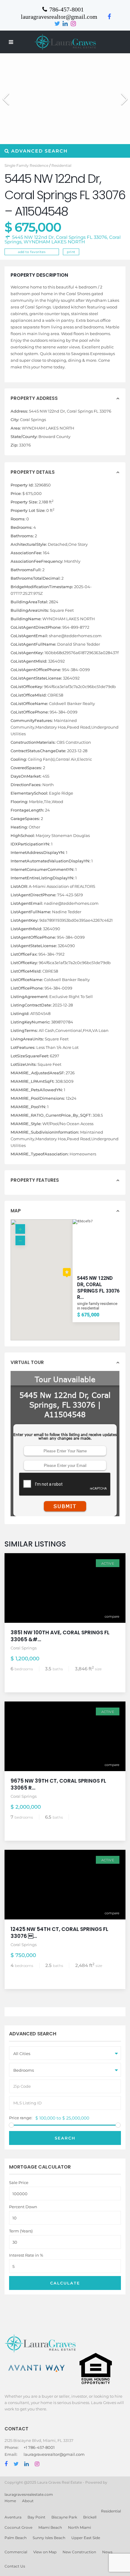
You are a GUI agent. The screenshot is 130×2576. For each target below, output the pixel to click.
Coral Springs (33, 420)
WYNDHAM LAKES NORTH (54, 242)
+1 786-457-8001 (39, 2447)
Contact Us (15, 2566)
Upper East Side (86, 2538)
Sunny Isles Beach (49, 2538)
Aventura (13, 2517)
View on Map (45, 2552)
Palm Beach (16, 2538)
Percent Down (23, 2207)
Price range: (21, 2118)
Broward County (54, 436)
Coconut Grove (18, 2527)
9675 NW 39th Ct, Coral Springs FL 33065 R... (58, 1784)
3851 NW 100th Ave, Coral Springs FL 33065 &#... (60, 1636)
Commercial (16, 2552)
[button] (122, 96)
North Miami (80, 2527)
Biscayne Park (64, 2517)
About (28, 2501)
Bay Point (36, 2517)
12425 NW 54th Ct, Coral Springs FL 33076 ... (59, 1933)
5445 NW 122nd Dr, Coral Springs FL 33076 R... (98, 1288)
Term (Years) (21, 2231)
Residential (61, 165)
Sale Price (19, 2183)
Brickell (90, 2517)
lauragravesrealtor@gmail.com (54, 2454)
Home (10, 2501)
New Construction (79, 2552)
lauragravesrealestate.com (29, 2494)
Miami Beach (50, 2527)
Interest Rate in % (26, 2255)
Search (65, 2138)
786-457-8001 (67, 9)
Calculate (65, 2283)
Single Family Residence (26, 165)
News (107, 2552)
